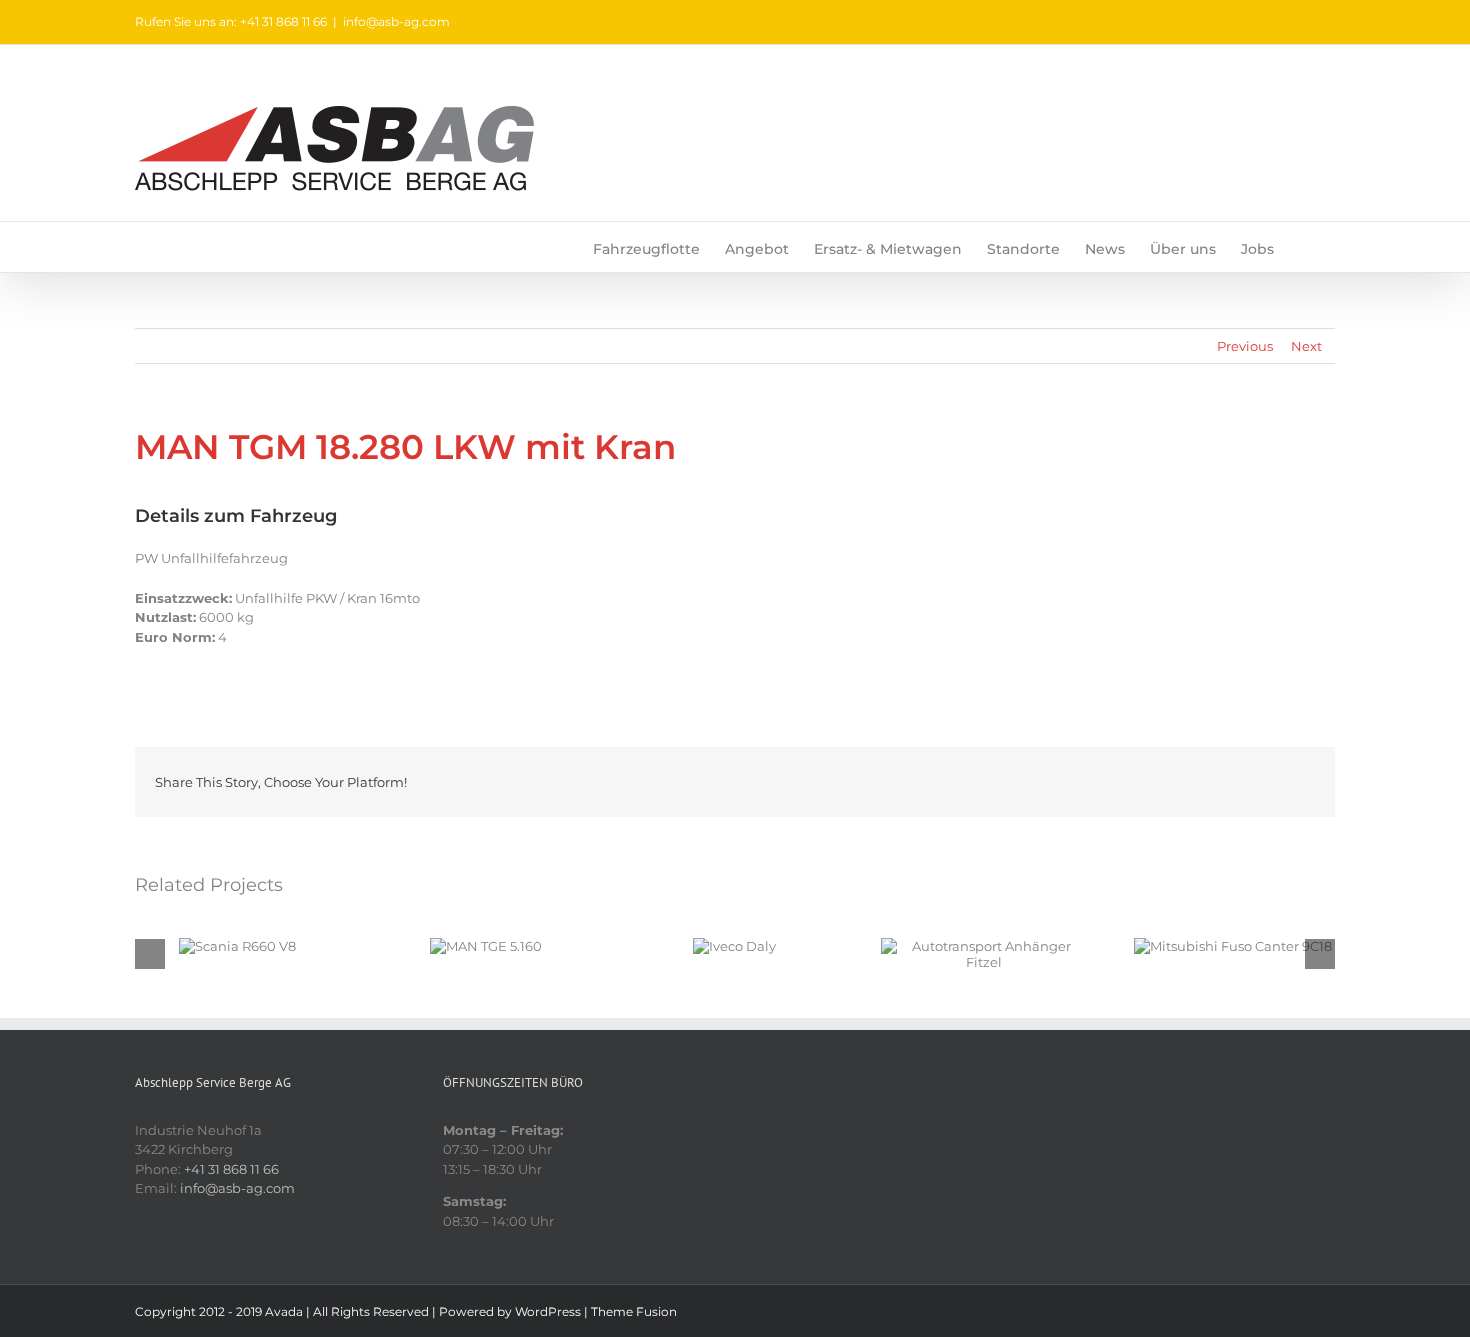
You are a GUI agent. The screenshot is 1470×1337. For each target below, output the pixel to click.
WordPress (548, 1311)
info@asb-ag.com (396, 21)
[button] (1304, 247)
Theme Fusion (634, 1311)
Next (1306, 346)
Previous (1245, 346)
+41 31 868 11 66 (231, 1169)
